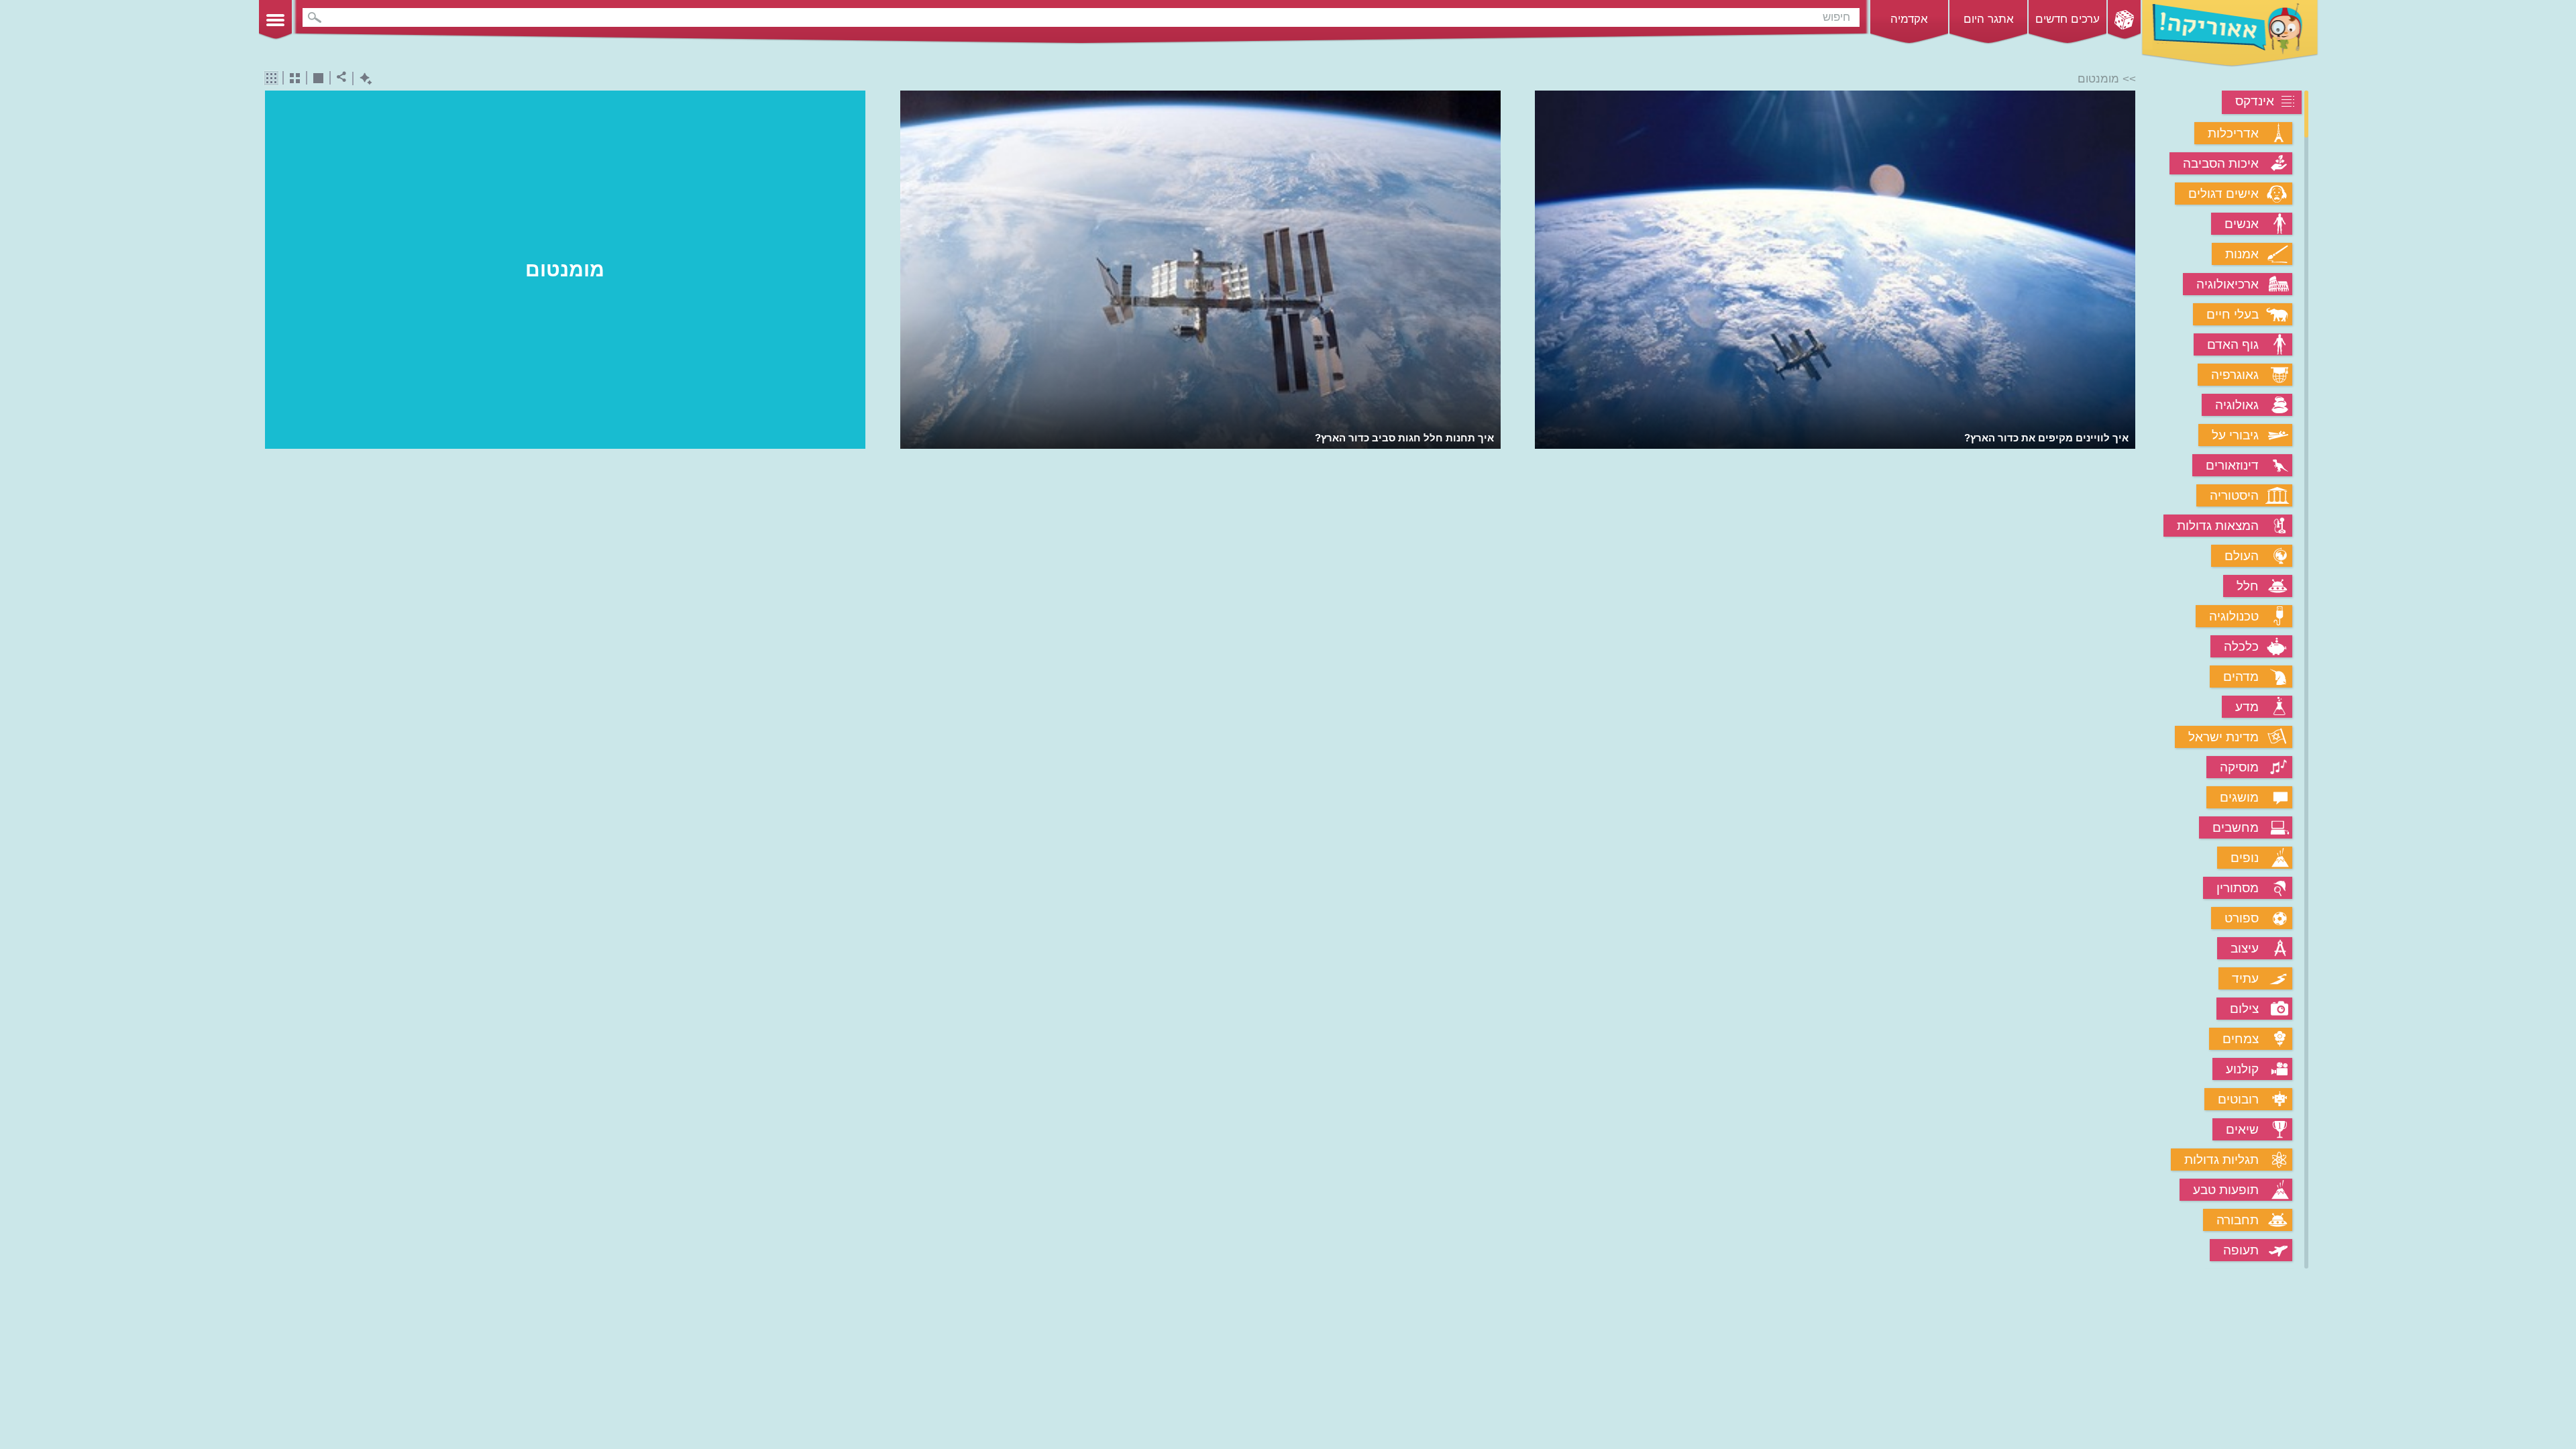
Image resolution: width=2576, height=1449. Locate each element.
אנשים (2242, 224)
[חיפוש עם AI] (363, 79)
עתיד (2245, 978)
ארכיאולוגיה (2228, 284)
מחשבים (2236, 827)
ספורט (2242, 918)
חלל (2248, 586)
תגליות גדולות (2221, 1160)
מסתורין (2238, 888)
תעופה (2241, 1250)
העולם (2242, 556)
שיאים (2242, 1129)
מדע (2247, 707)
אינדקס (2255, 101)
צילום (2244, 1009)
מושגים (2239, 797)
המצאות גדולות (2218, 526)
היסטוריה (2234, 495)
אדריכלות (2233, 133)
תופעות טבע (2226, 1190)
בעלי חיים (2233, 314)
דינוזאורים (2232, 465)
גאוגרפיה (2235, 375)
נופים (2245, 858)
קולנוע (2242, 1069)
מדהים (2241, 677)
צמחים (2241, 1039)
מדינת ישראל (2223, 737)
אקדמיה (1909, 19)
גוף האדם (2233, 344)
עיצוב (2245, 948)
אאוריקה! (2230, 34)
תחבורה (2238, 1220)
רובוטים (2238, 1099)
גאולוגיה (2237, 405)
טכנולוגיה (2234, 616)
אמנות (2242, 254)
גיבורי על (2235, 435)
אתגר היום (1989, 19)
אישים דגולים (2223, 194)
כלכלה (2241, 646)
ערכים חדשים (2068, 19)
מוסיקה (2239, 767)
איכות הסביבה (2221, 163)
